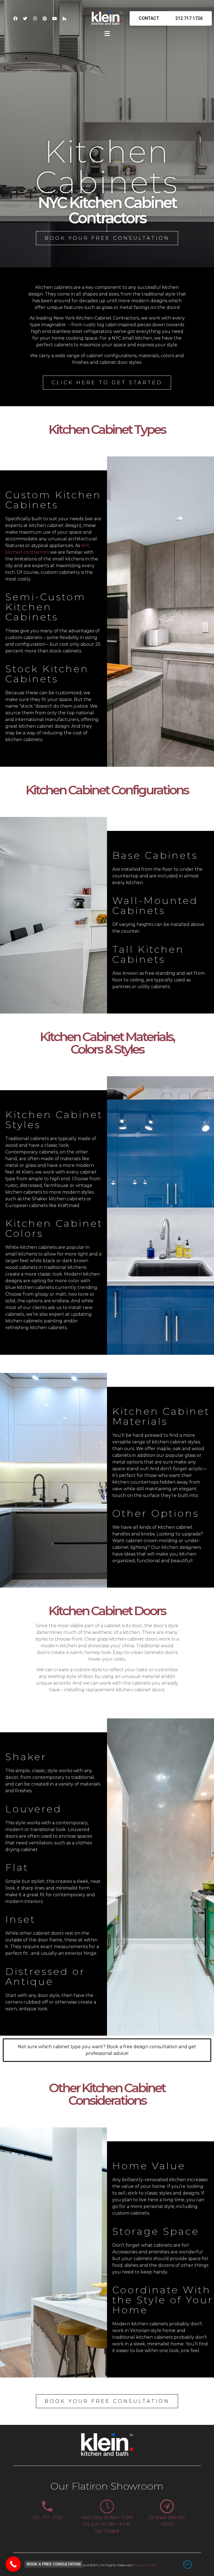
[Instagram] (35, 18)
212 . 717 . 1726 (47, 2518)
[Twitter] (25, 18)
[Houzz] (64, 18)
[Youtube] (54, 18)
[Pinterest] (45, 18)
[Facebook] (15, 18)
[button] (107, 34)
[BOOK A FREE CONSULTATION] (13, 2564)
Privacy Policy (145, 2565)
